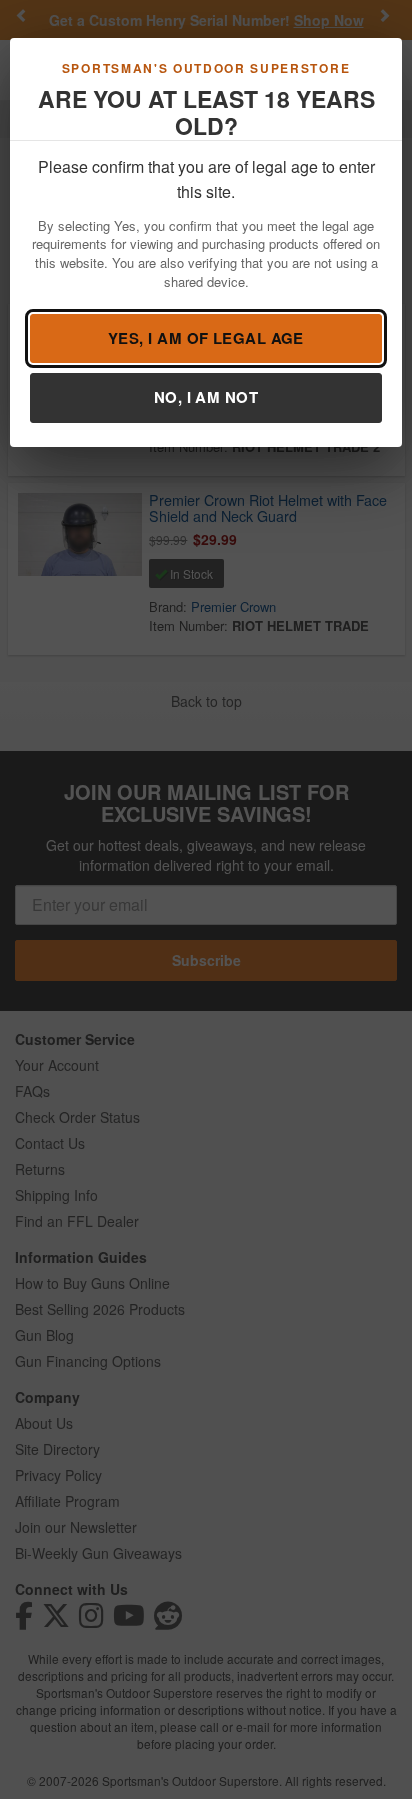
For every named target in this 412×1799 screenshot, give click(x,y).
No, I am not (206, 397)
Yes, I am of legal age (206, 338)
